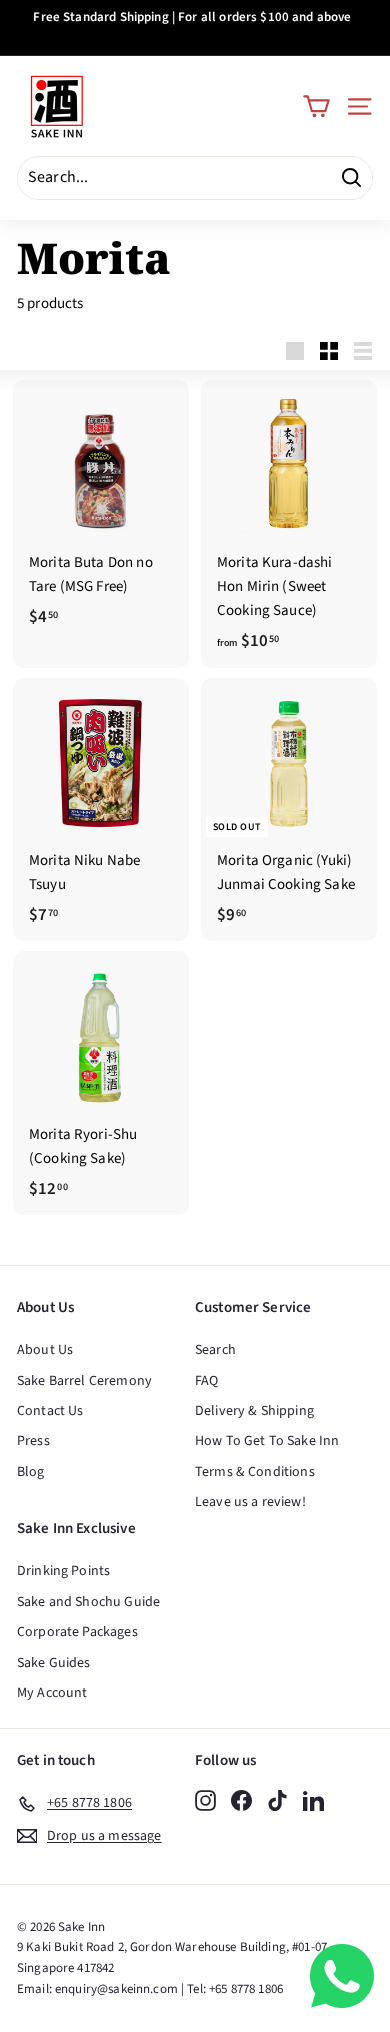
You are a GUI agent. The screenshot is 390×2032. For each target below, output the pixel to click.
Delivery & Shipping (254, 1411)
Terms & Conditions (255, 1472)
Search (215, 1350)
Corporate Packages (77, 1632)
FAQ (206, 1381)
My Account (52, 1693)
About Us (45, 1350)
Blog (31, 1472)
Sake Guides (54, 1663)
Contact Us (50, 1411)
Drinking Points (63, 1571)
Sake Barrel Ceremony (84, 1381)
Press (33, 1441)
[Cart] (316, 106)
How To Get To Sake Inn (267, 1441)
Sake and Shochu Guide (88, 1602)
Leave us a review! (250, 1502)
